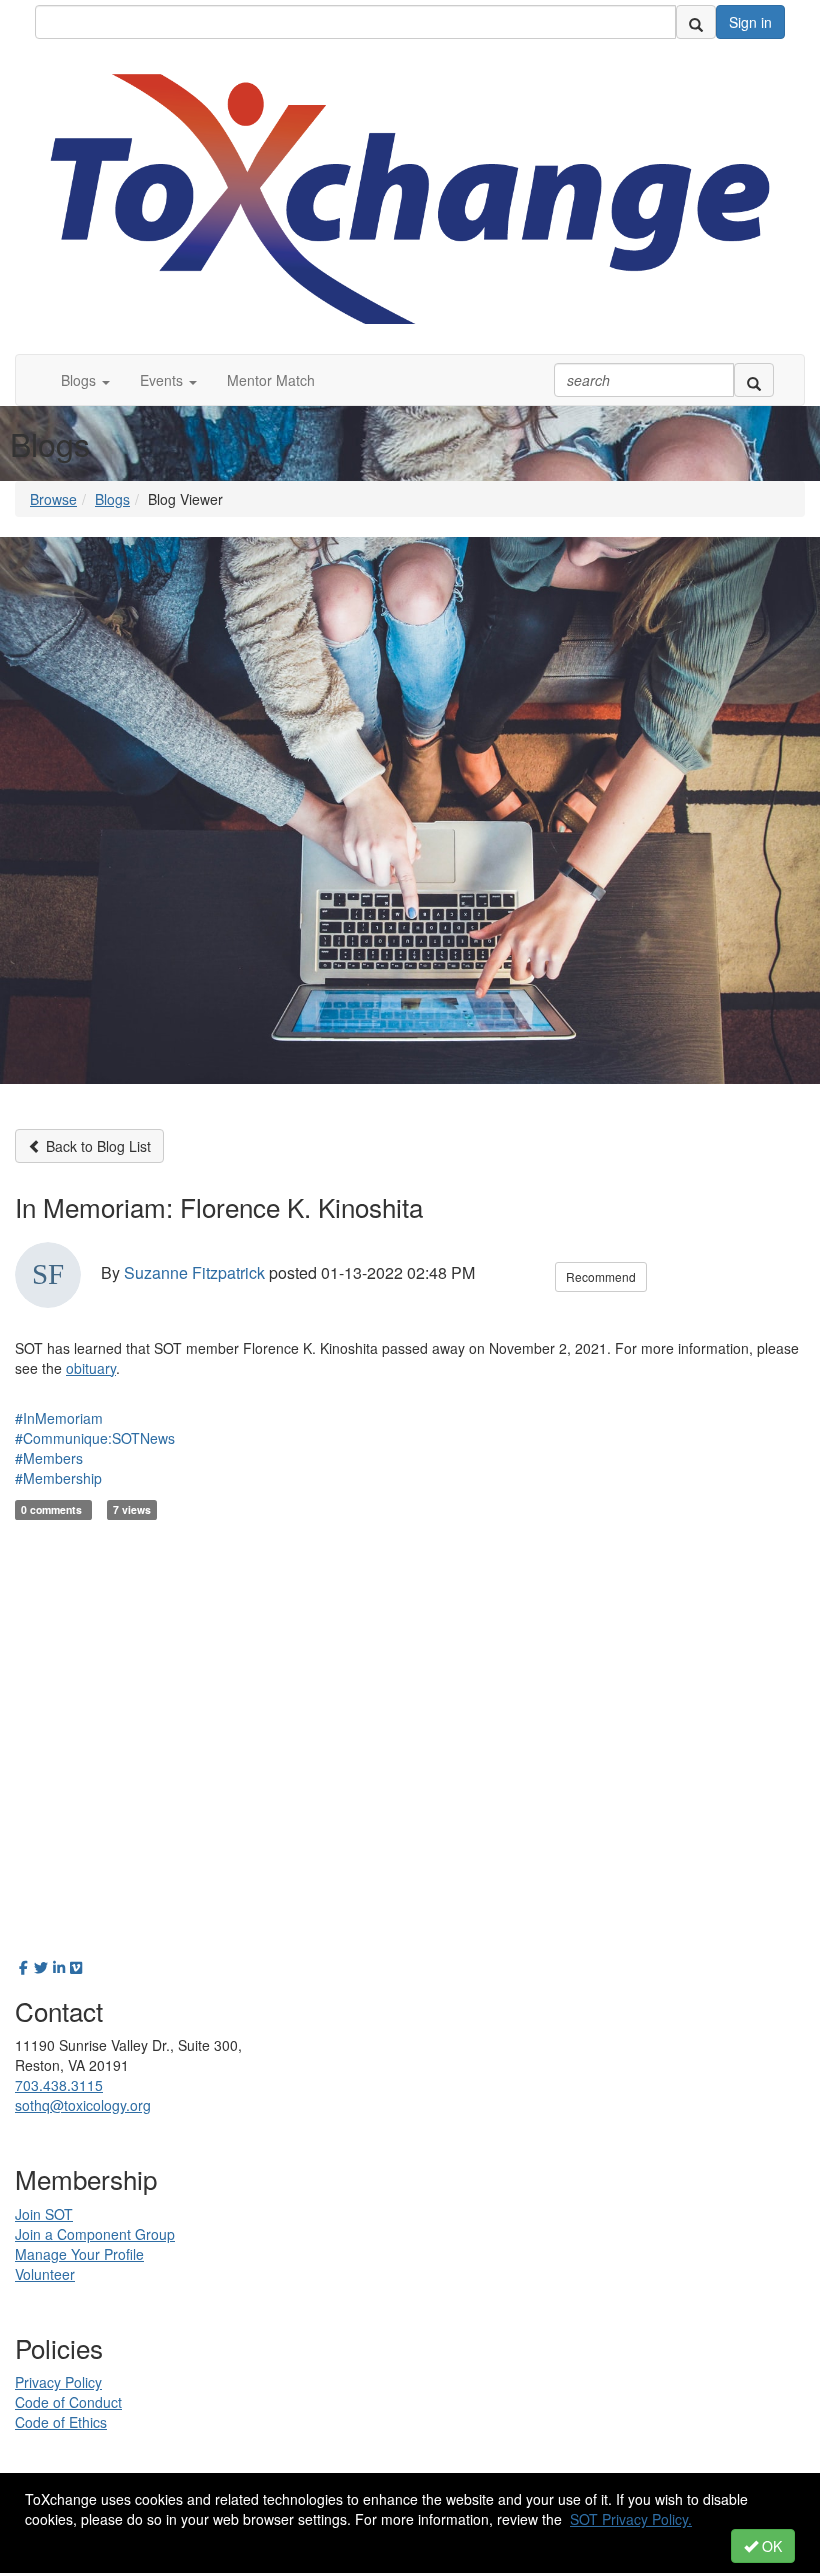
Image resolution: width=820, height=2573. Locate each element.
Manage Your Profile (79, 2254)
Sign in (750, 22)
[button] (85, 380)
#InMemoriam (59, 1418)
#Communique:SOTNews (95, 1438)
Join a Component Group (95, 2234)
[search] (696, 22)
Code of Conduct (68, 2402)
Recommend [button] (601, 1276)
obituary (91, 1368)
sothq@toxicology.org (83, 2105)
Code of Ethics (61, 2422)
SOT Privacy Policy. (631, 2519)
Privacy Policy (58, 2382)
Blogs (112, 499)
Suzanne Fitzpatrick (194, 1272)
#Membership (58, 1478)
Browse (53, 499)
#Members (49, 1458)
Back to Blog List (96, 1146)
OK (770, 2546)
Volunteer (45, 2274)
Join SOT (44, 2214)
